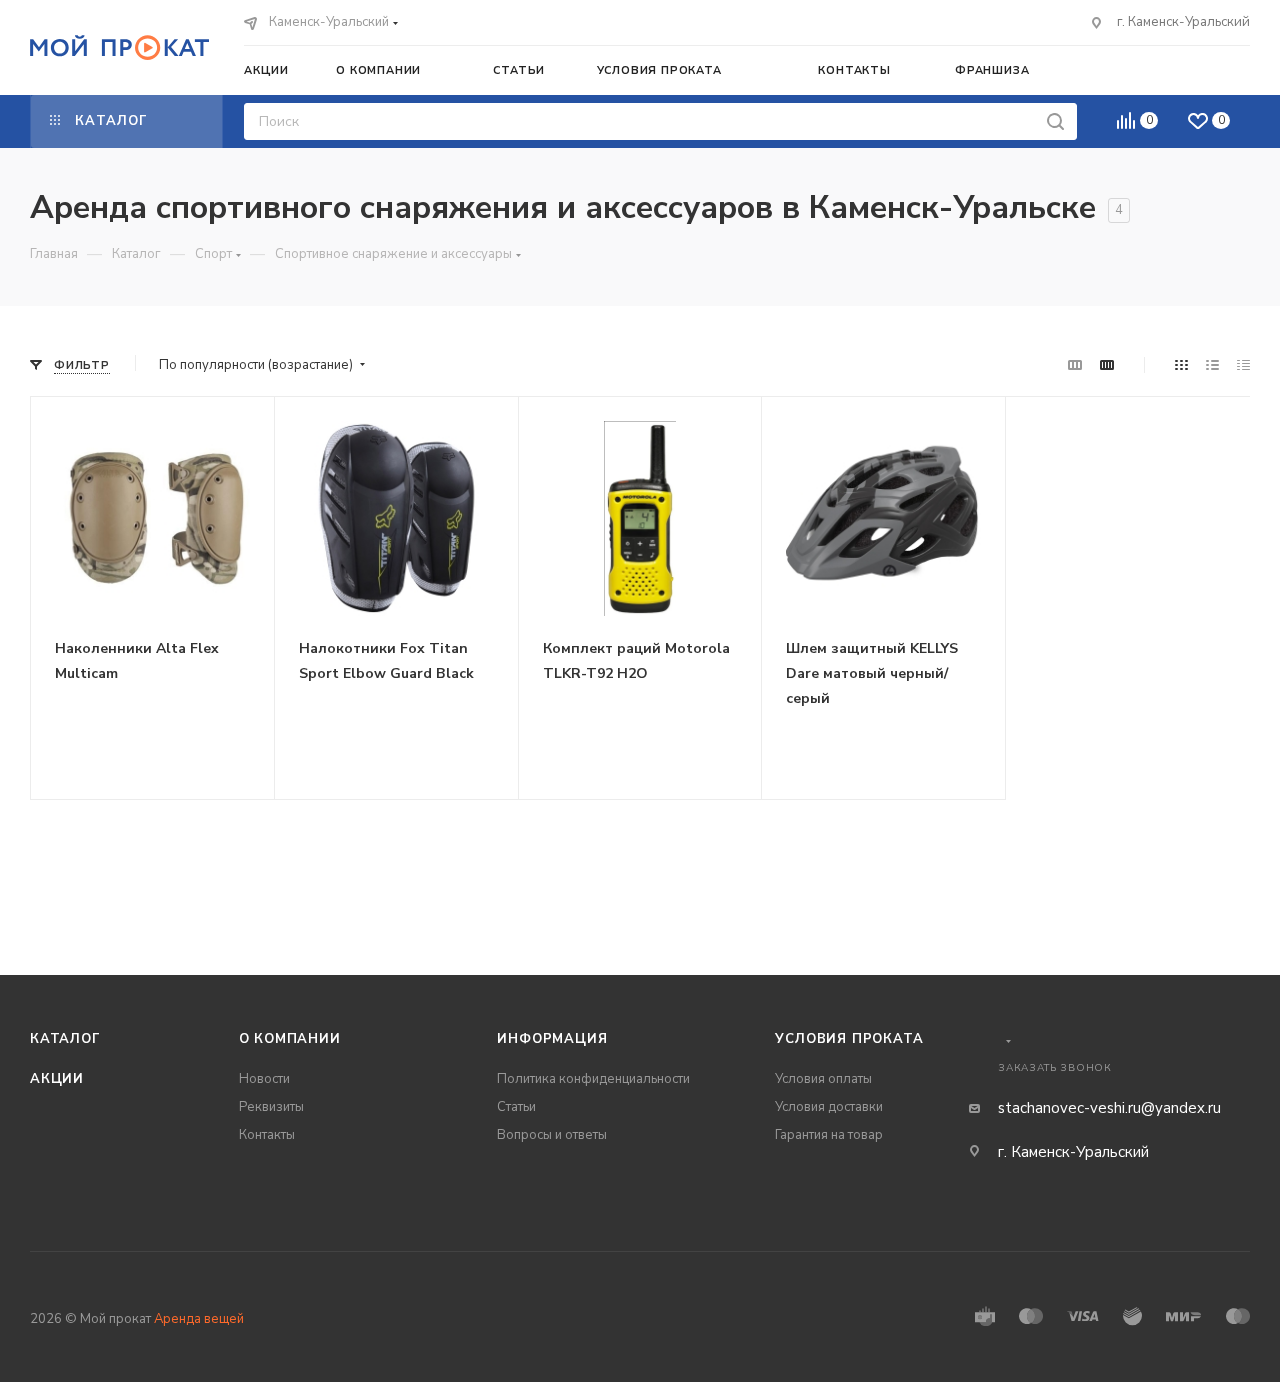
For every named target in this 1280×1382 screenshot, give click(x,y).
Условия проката (849, 1039)
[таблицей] (1243, 365)
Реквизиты (271, 1107)
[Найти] (1055, 121)
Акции (57, 1079)
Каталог (65, 1039)
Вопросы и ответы (552, 1135)
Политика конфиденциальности (593, 1079)
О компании (290, 1039)
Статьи (516, 1107)
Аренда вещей (199, 1319)
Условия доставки (829, 1107)
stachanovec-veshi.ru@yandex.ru (1109, 1108)
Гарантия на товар (829, 1135)
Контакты (267, 1135)
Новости (264, 1079)
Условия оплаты (823, 1079)
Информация (552, 1039)
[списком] (1212, 365)
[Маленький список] (1075, 365)
